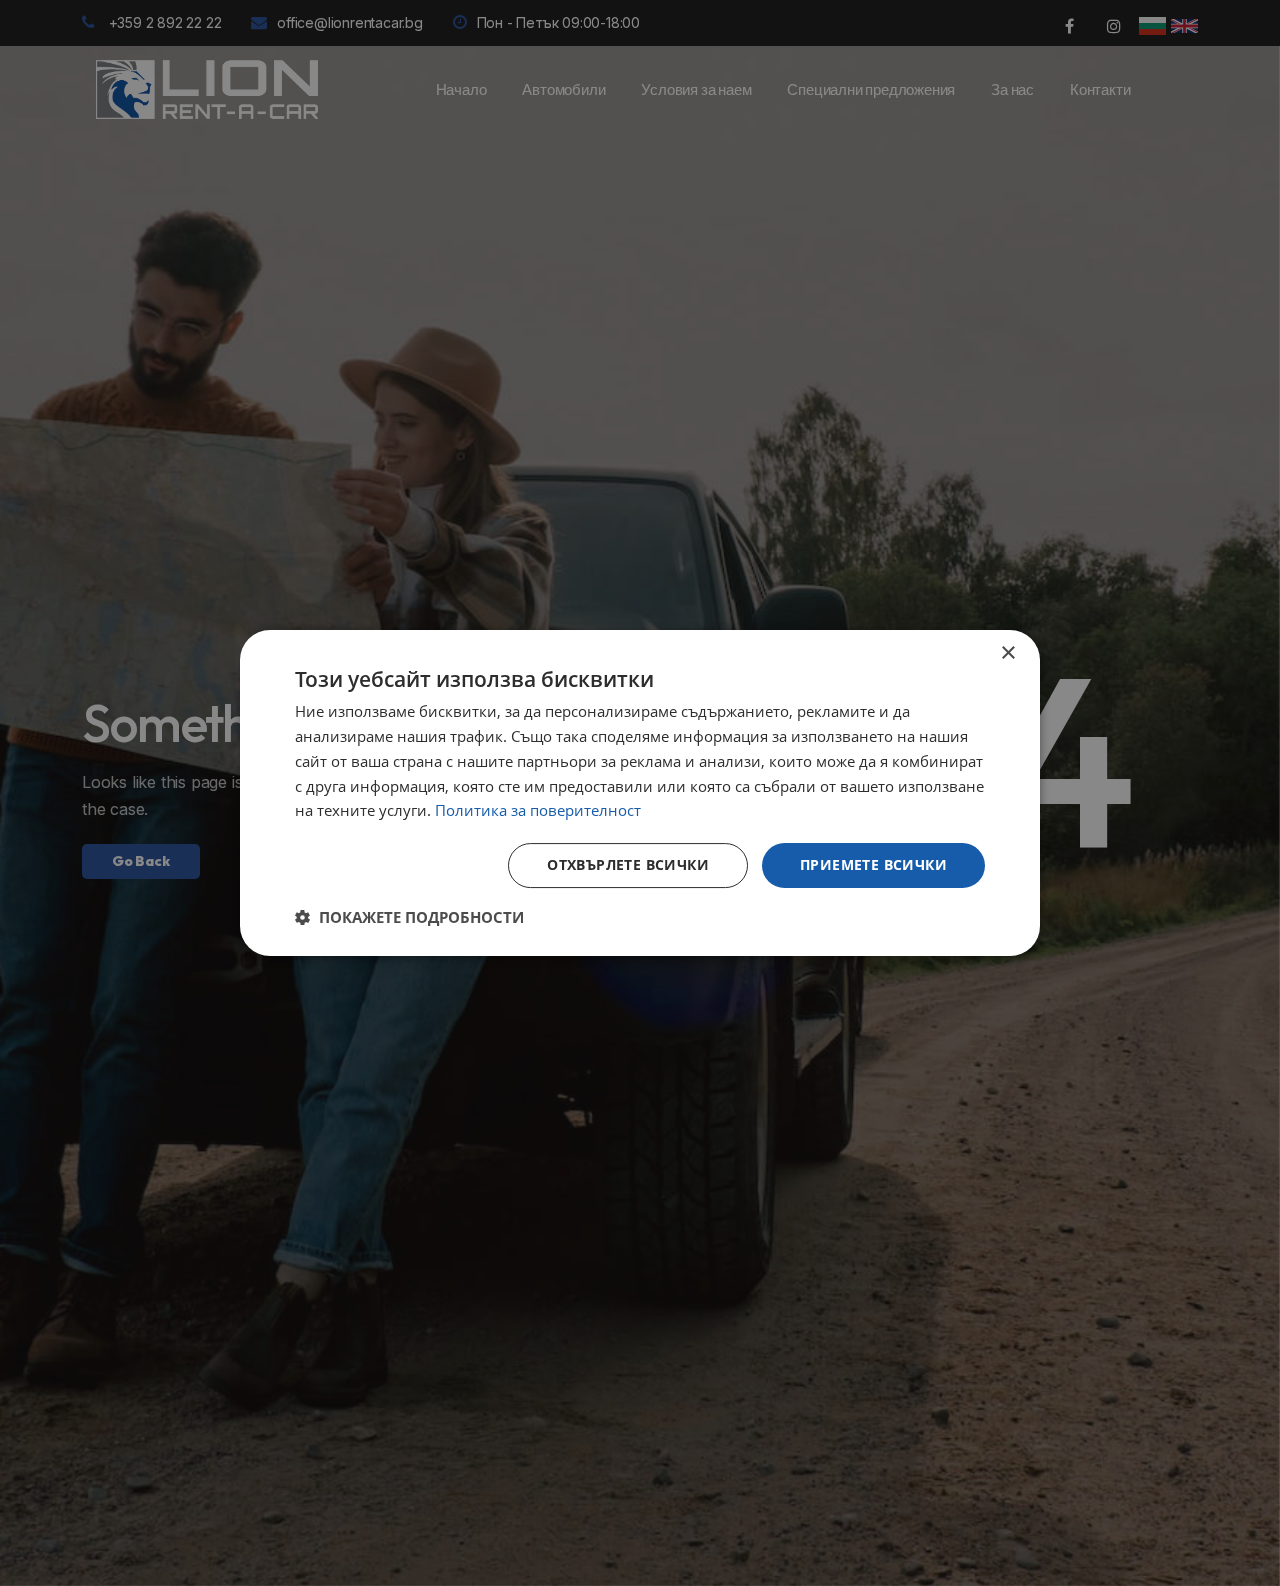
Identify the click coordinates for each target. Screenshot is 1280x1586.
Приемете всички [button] (873, 864)
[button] (409, 917)
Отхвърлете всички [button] (628, 864)
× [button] (1007, 653)
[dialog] (640, 793)
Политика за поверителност (538, 810)
